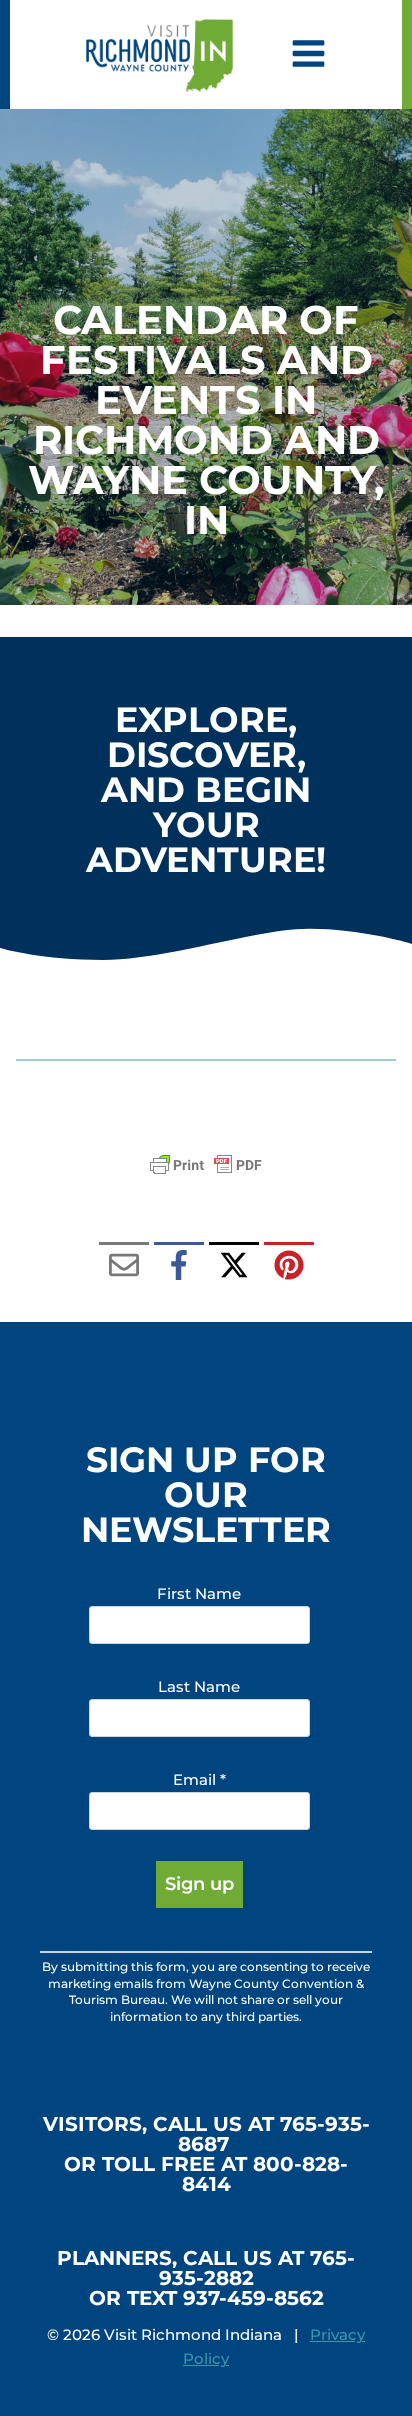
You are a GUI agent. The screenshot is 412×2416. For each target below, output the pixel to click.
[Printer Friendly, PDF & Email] (206, 1165)
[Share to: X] (234, 1267)
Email (199, 1779)
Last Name (199, 1686)
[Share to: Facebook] (179, 1267)
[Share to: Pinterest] (289, 1267)
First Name (199, 1593)
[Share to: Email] (124, 1267)
